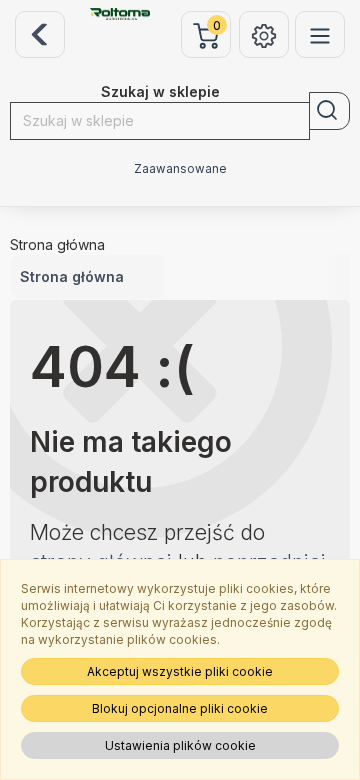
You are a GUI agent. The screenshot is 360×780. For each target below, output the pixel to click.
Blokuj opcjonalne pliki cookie (180, 708)
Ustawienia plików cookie (180, 745)
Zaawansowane (180, 169)
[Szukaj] (329, 111)
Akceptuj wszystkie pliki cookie (180, 671)
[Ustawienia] (264, 34)
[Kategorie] (320, 34)
